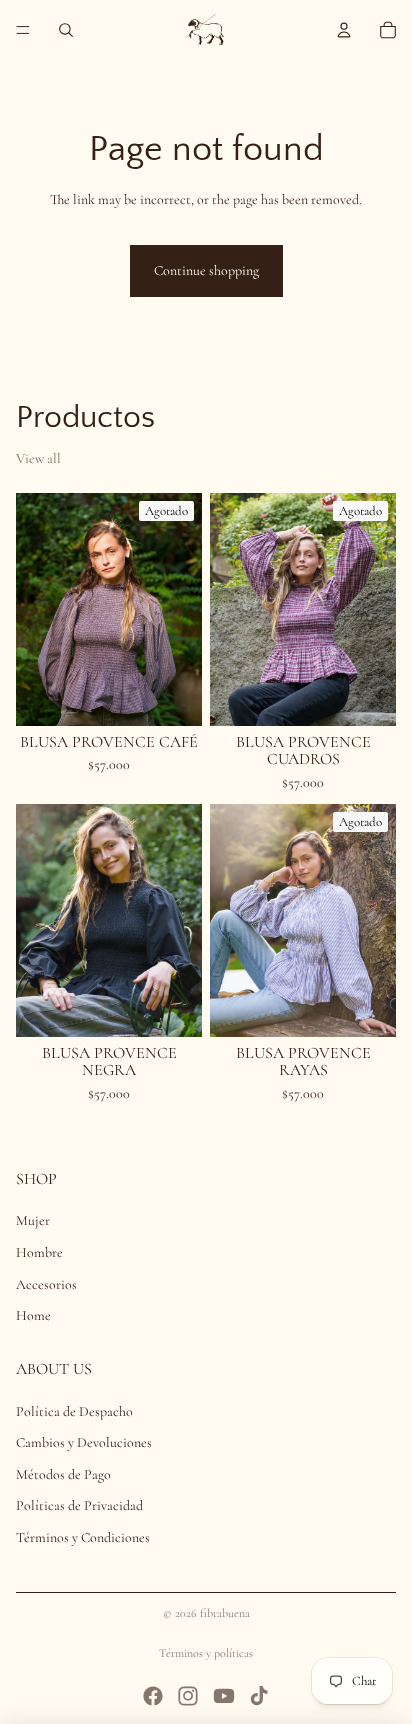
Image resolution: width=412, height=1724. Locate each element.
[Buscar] (66, 30)
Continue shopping (206, 270)
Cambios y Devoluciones (84, 1442)
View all (38, 458)
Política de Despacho (74, 1411)
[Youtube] (224, 1696)
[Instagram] (188, 1696)
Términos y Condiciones (83, 1537)
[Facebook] (153, 1696)
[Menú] (23, 30)
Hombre (39, 1252)
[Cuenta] (344, 30)
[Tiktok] (259, 1696)
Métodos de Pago (63, 1474)
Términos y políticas (206, 1653)
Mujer (33, 1220)
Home (33, 1315)
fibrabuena (225, 1613)
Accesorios (46, 1283)
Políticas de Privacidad (79, 1505)
